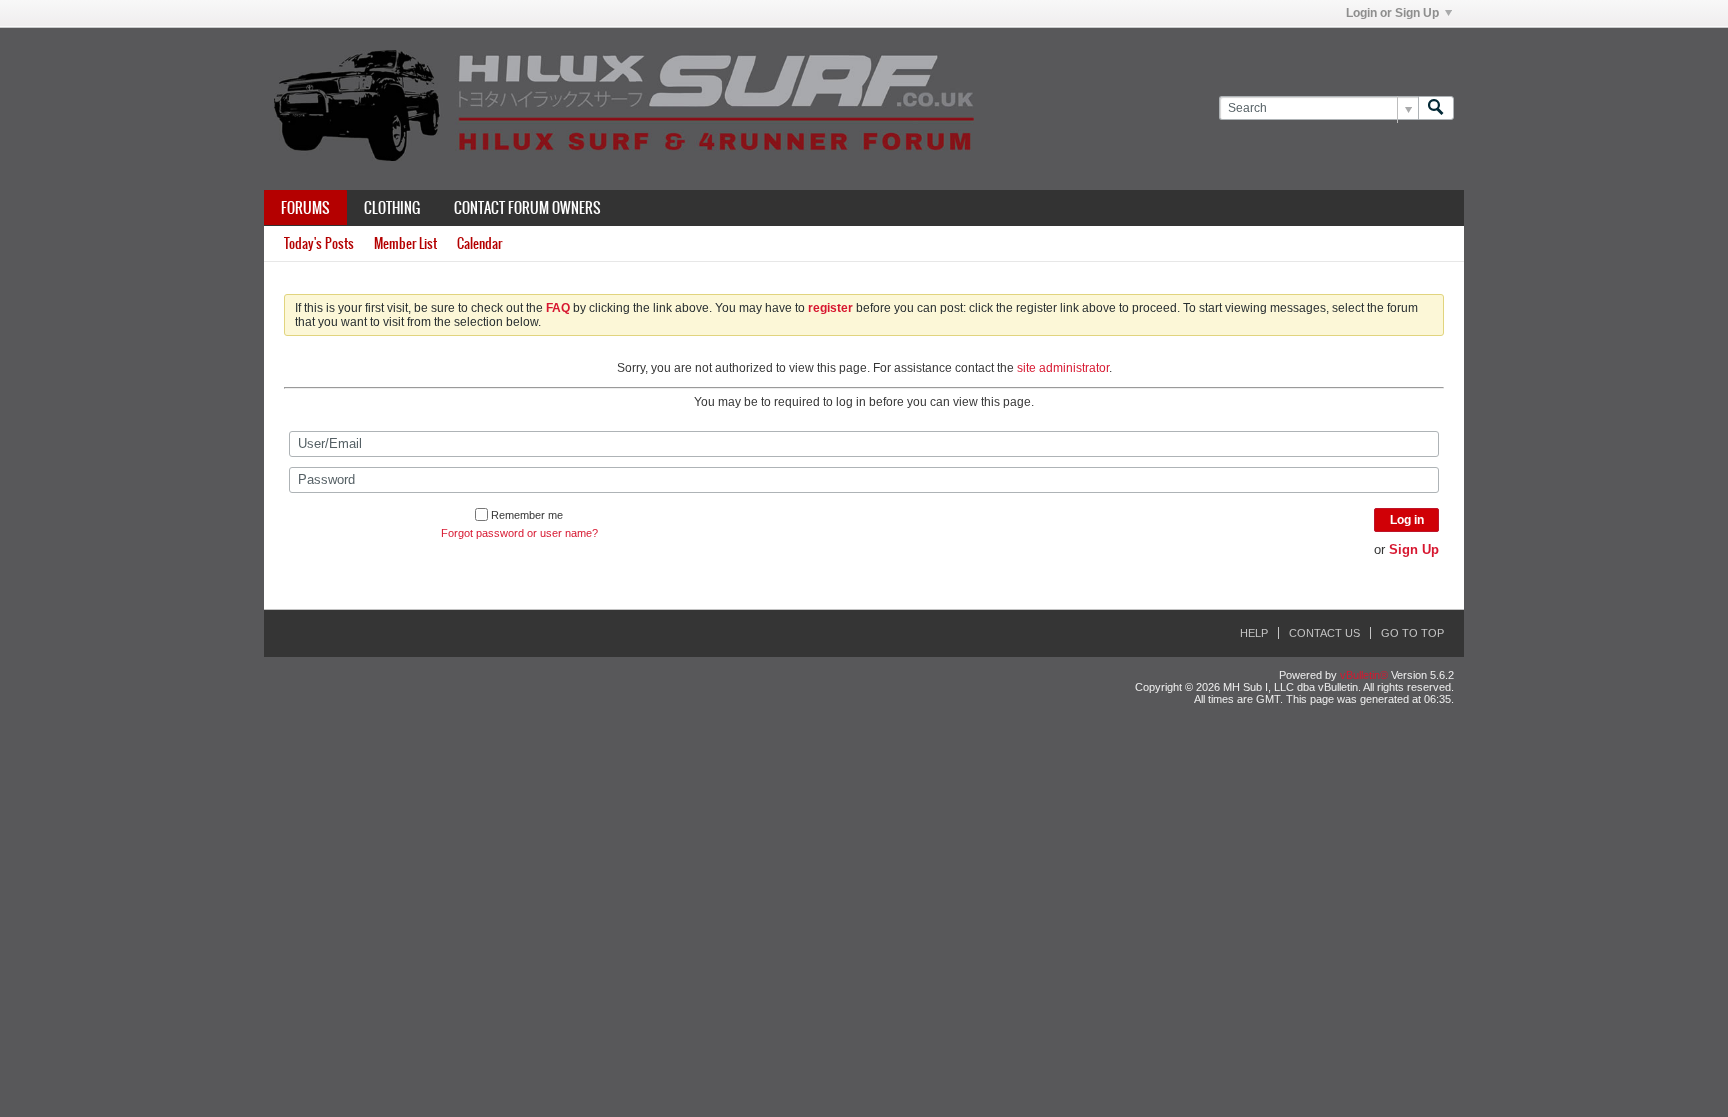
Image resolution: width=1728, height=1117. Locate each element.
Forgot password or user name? (519, 533)
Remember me (527, 515)
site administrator (1063, 368)
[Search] (1436, 108)
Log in (1407, 520)
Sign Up (1414, 549)
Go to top (1412, 633)
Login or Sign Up (1392, 13)
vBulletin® (1364, 675)
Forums (305, 208)
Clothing (392, 208)
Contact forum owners (527, 208)
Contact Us (1324, 633)
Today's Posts (319, 243)
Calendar (479, 243)
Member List (405, 243)
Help (1254, 633)
